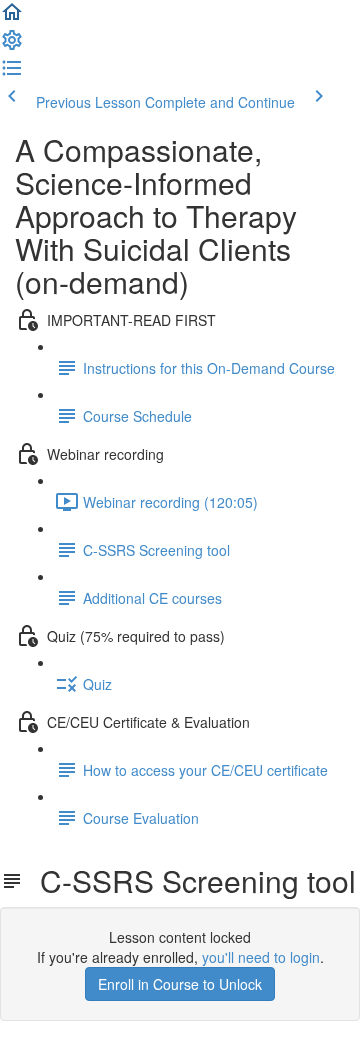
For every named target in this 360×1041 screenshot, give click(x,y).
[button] (12, 18)
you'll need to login (261, 957)
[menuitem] (12, 46)
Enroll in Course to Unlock (180, 984)
